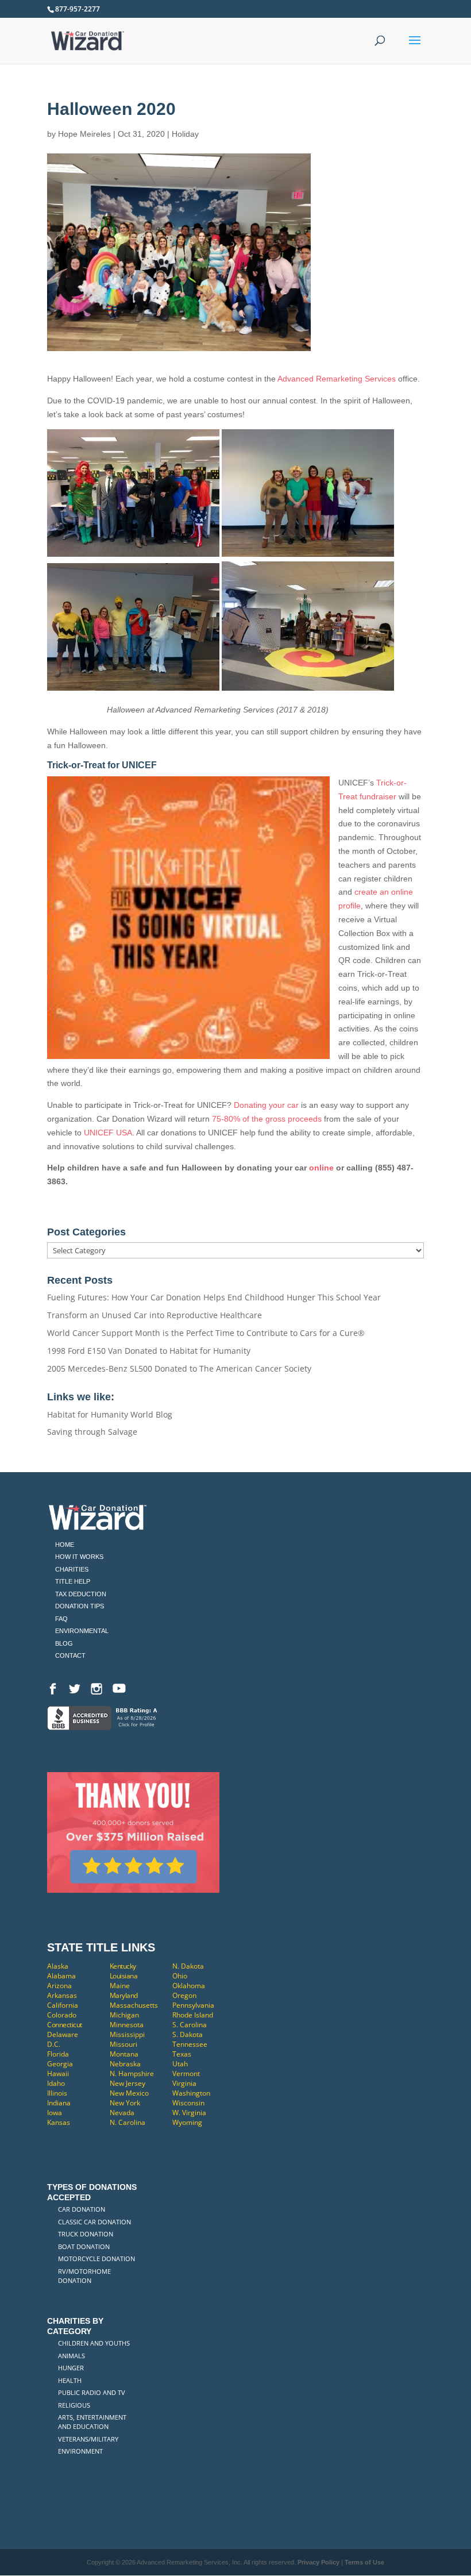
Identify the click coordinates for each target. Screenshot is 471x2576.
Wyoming (187, 2122)
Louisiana (124, 1976)
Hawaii (58, 2073)
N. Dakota (188, 1966)
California (63, 2005)
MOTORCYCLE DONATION (96, 2259)
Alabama (61, 1976)
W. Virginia (189, 2113)
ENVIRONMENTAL (82, 1631)
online (321, 1168)
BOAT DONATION (84, 2246)
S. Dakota (188, 2034)
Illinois (57, 2093)
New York (125, 2103)
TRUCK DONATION (86, 2234)
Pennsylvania (193, 2005)
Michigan (124, 2015)
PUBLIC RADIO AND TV (92, 2392)
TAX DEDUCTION (81, 1594)
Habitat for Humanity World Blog (110, 1414)
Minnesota (127, 2025)
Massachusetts (134, 2005)
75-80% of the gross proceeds (266, 1119)
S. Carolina (190, 2025)
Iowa (55, 2113)
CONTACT (70, 1655)
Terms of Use (364, 2562)
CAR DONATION (82, 2209)
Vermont (186, 2073)
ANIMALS (72, 2356)
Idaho (56, 2083)
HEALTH (70, 2380)
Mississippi (127, 2034)
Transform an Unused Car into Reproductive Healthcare (155, 1315)
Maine (120, 1986)
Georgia (60, 2064)
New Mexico (129, 2093)
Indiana (59, 2103)
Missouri (123, 2044)
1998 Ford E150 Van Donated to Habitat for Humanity (149, 1351)
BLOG (64, 1643)
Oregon (184, 1995)
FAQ (61, 1619)
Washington (191, 2093)
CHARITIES (72, 1569)
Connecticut (65, 2025)
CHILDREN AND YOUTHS (94, 2343)
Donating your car (266, 1105)
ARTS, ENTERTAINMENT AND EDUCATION (92, 2422)
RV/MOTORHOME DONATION (84, 2276)
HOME (65, 1545)
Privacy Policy (318, 2562)
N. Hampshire (132, 2073)
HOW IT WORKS (79, 1557)
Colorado (62, 2015)
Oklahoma (189, 1986)
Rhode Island (193, 2015)
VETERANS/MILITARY (88, 2439)
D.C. (54, 2044)
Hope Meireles (84, 134)
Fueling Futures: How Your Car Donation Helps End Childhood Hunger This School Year (214, 1297)
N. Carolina (128, 2122)
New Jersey (128, 2083)
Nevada (122, 2113)
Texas (182, 2054)
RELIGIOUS (74, 2405)
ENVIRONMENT (80, 2451)
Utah (180, 2064)
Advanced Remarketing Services (337, 379)
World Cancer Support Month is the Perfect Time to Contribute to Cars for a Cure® (206, 1333)
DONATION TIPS (80, 1606)
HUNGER (71, 2368)
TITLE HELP (73, 1581)
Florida (58, 2054)
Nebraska (125, 2064)
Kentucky (123, 1966)
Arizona (59, 1986)
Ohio (180, 1976)
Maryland (124, 1995)
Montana (124, 2054)
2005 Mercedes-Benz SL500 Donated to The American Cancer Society (179, 1368)
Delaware (63, 2034)
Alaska (58, 1966)
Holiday (185, 134)
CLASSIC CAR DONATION (94, 2222)
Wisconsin (188, 2103)
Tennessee (190, 2044)
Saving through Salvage (92, 1432)
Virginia (184, 2083)
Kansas (59, 2122)
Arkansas (62, 1995)
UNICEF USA (108, 1133)
